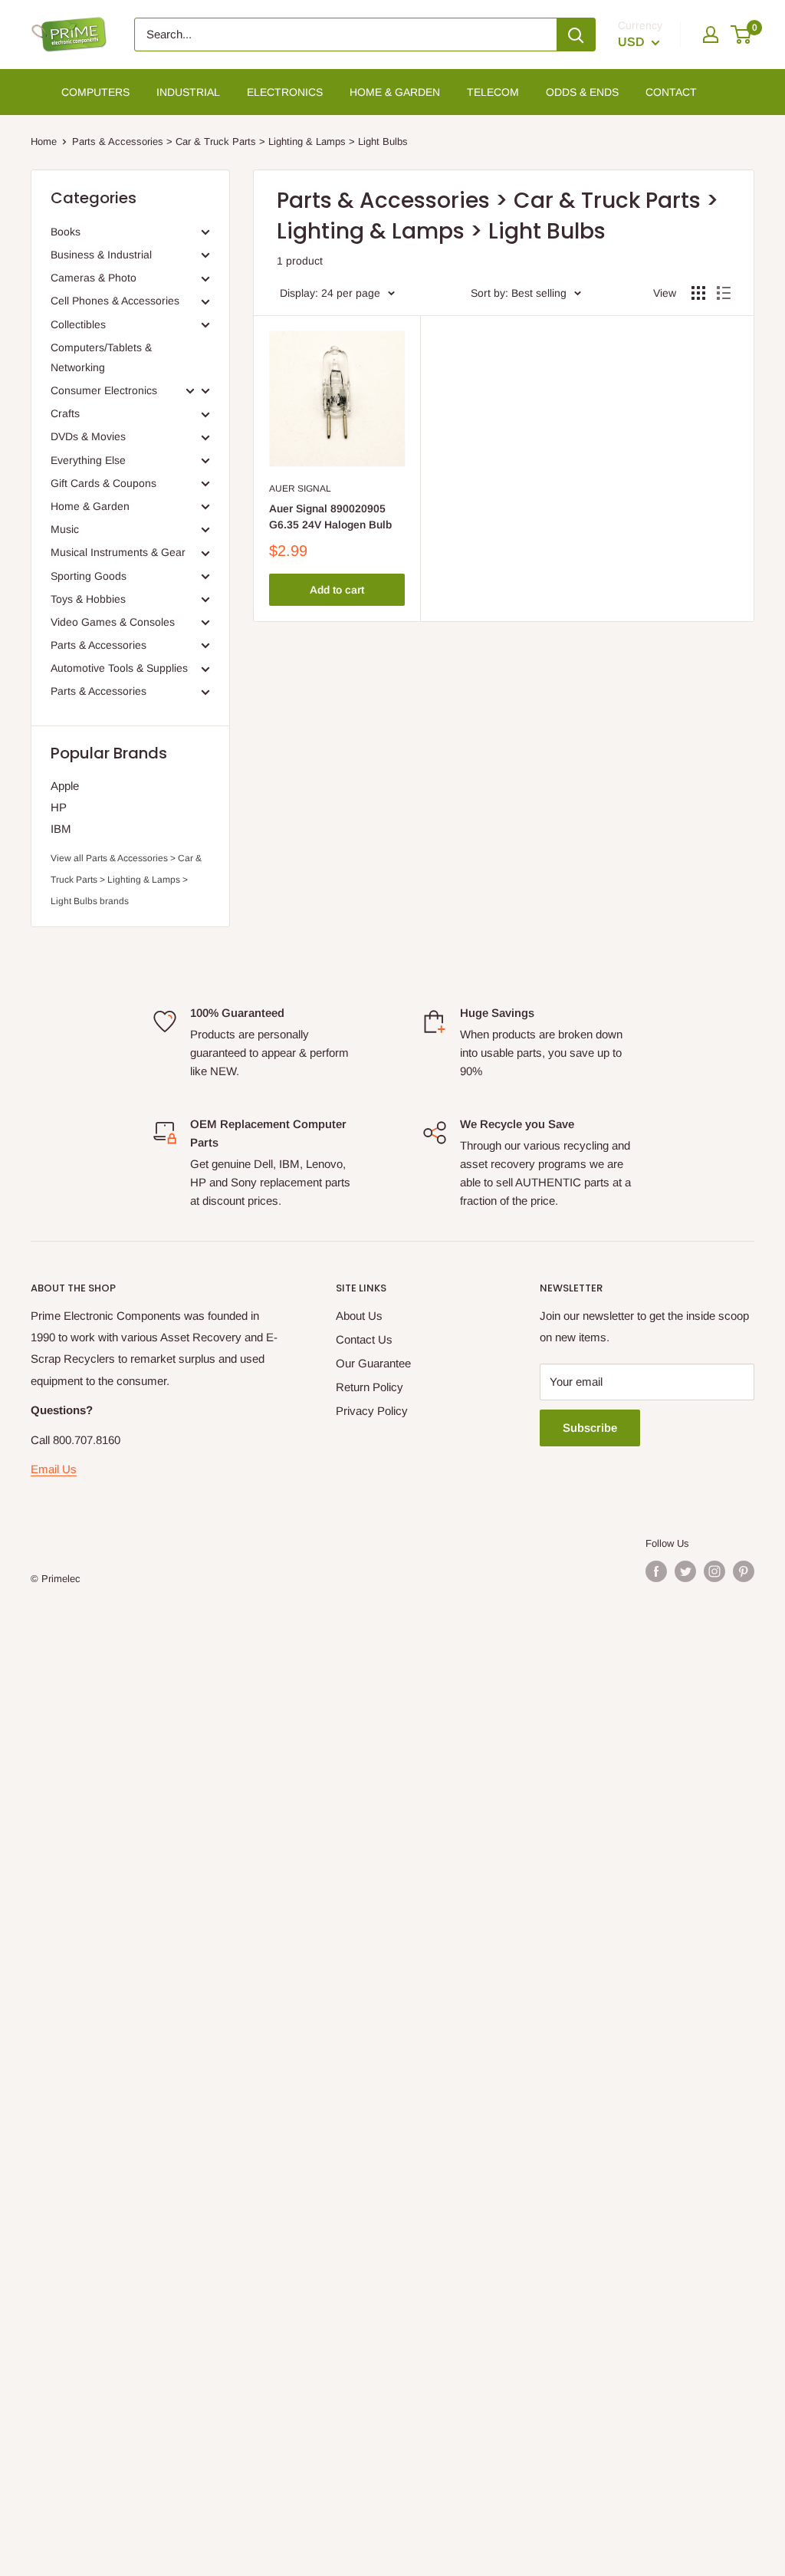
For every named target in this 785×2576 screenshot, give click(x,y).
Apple (65, 786)
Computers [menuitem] (95, 92)
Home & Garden (90, 506)
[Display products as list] (724, 293)
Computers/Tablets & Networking (101, 357)
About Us (359, 1316)
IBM (61, 829)
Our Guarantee (373, 1363)
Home (44, 141)
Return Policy (370, 1387)
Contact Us (364, 1339)
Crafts (65, 413)
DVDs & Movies (88, 436)
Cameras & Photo (94, 278)
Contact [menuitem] (671, 92)
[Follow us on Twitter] (685, 1571)
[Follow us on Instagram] (714, 1571)
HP (59, 807)
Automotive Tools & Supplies (119, 668)
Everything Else (88, 460)
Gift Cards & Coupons (103, 483)
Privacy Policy (372, 1411)
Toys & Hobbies (88, 599)
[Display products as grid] (698, 293)
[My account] (711, 35)
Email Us (54, 1469)
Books (66, 232)
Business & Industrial (101, 255)
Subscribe (590, 1428)
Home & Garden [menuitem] (395, 92)
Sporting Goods (89, 576)
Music (65, 529)
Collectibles (78, 324)
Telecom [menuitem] (493, 92)
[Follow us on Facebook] (656, 1571)
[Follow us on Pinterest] (744, 1571)
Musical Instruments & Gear (118, 552)
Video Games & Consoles (113, 622)
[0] (742, 35)
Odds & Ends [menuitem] (582, 92)
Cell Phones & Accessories (115, 301)
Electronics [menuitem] (285, 92)
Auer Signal (300, 489)
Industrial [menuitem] (188, 92)
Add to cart (337, 590)
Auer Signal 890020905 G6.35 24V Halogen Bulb (330, 517)
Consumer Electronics (104, 390)
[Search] (576, 35)
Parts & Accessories (99, 645)
